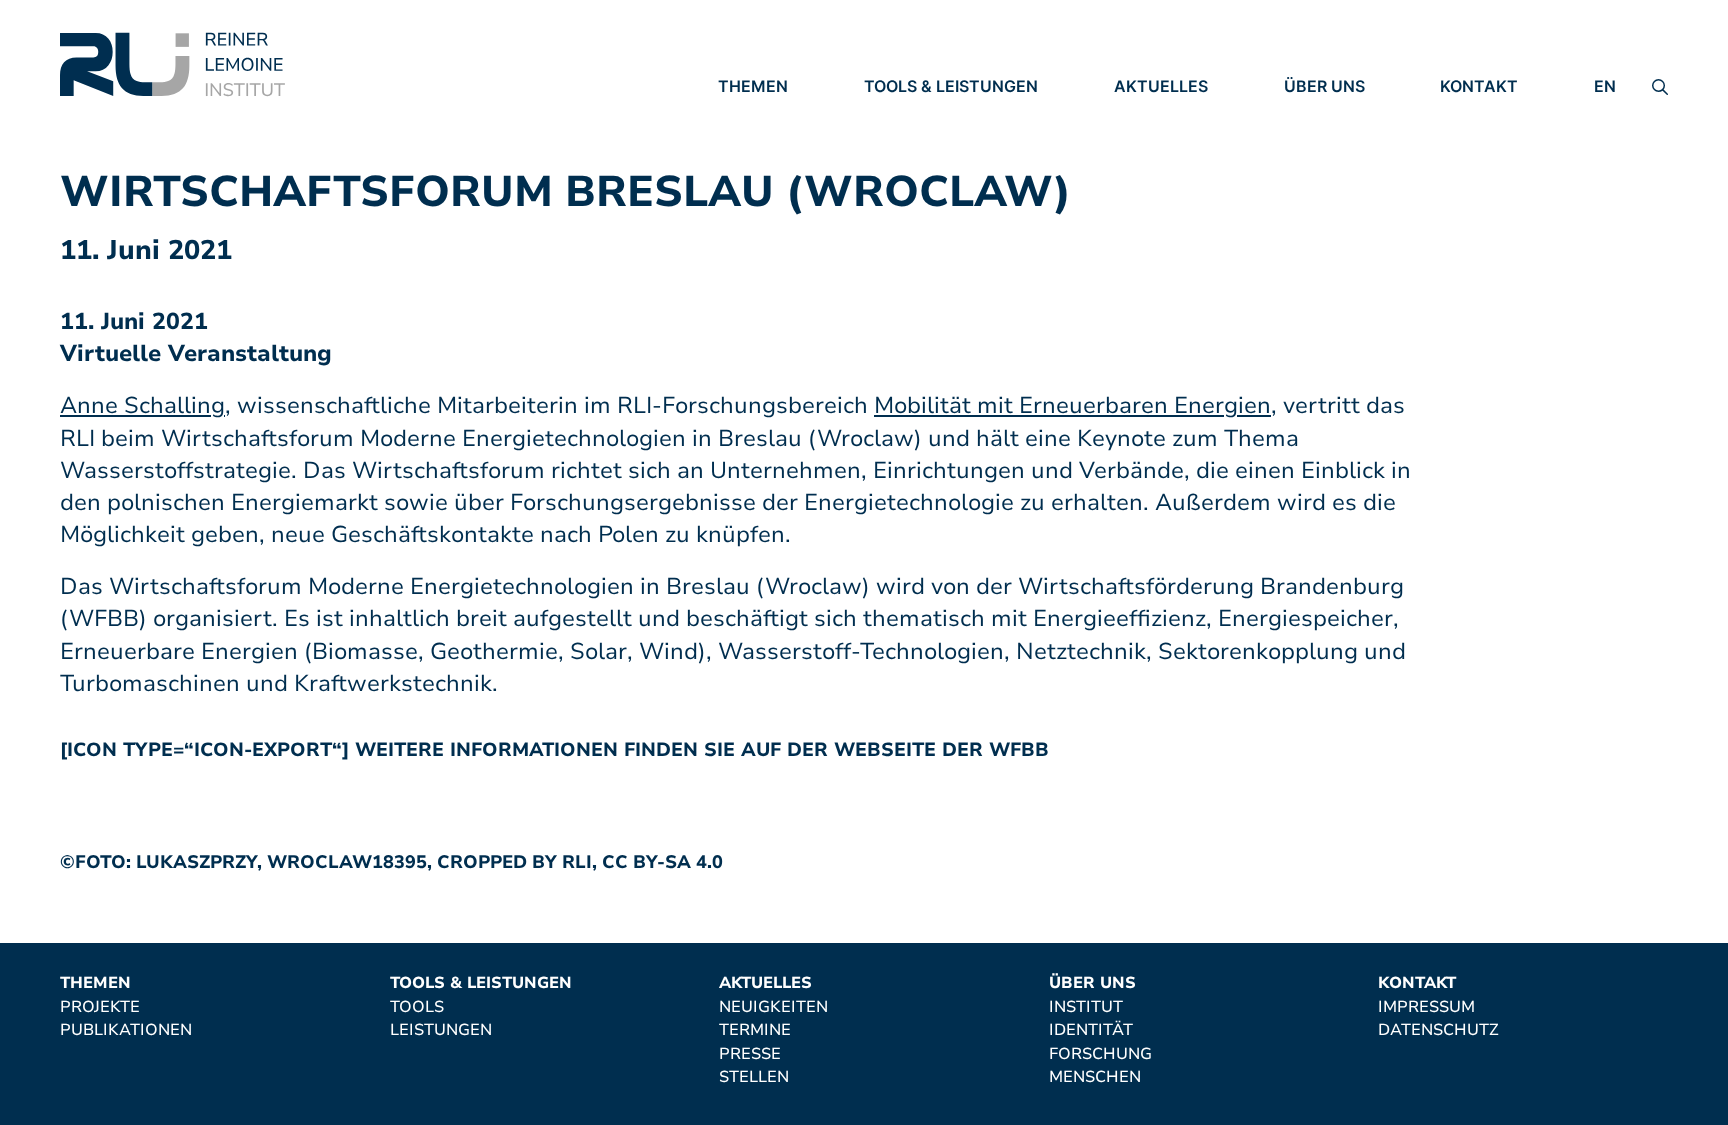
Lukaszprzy (196, 862)
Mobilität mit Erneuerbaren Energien (1072, 405)
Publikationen (784, 143)
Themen (753, 86)
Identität (1326, 143)
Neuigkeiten (1168, 115)
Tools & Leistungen (951, 86)
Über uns (1324, 86)
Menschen (1330, 198)
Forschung (1335, 170)
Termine (1150, 143)
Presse (1145, 171)
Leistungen (915, 143)
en (1605, 86)
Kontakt (1479, 86)
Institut (1321, 115)
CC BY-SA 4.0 (662, 862)
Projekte (758, 115)
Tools (891, 115)
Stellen (1149, 199)
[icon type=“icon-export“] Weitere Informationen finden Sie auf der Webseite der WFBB (554, 750)
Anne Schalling (142, 405)
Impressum (1488, 115)
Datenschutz (1500, 143)
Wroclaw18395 (347, 862)
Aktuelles (1161, 86)
